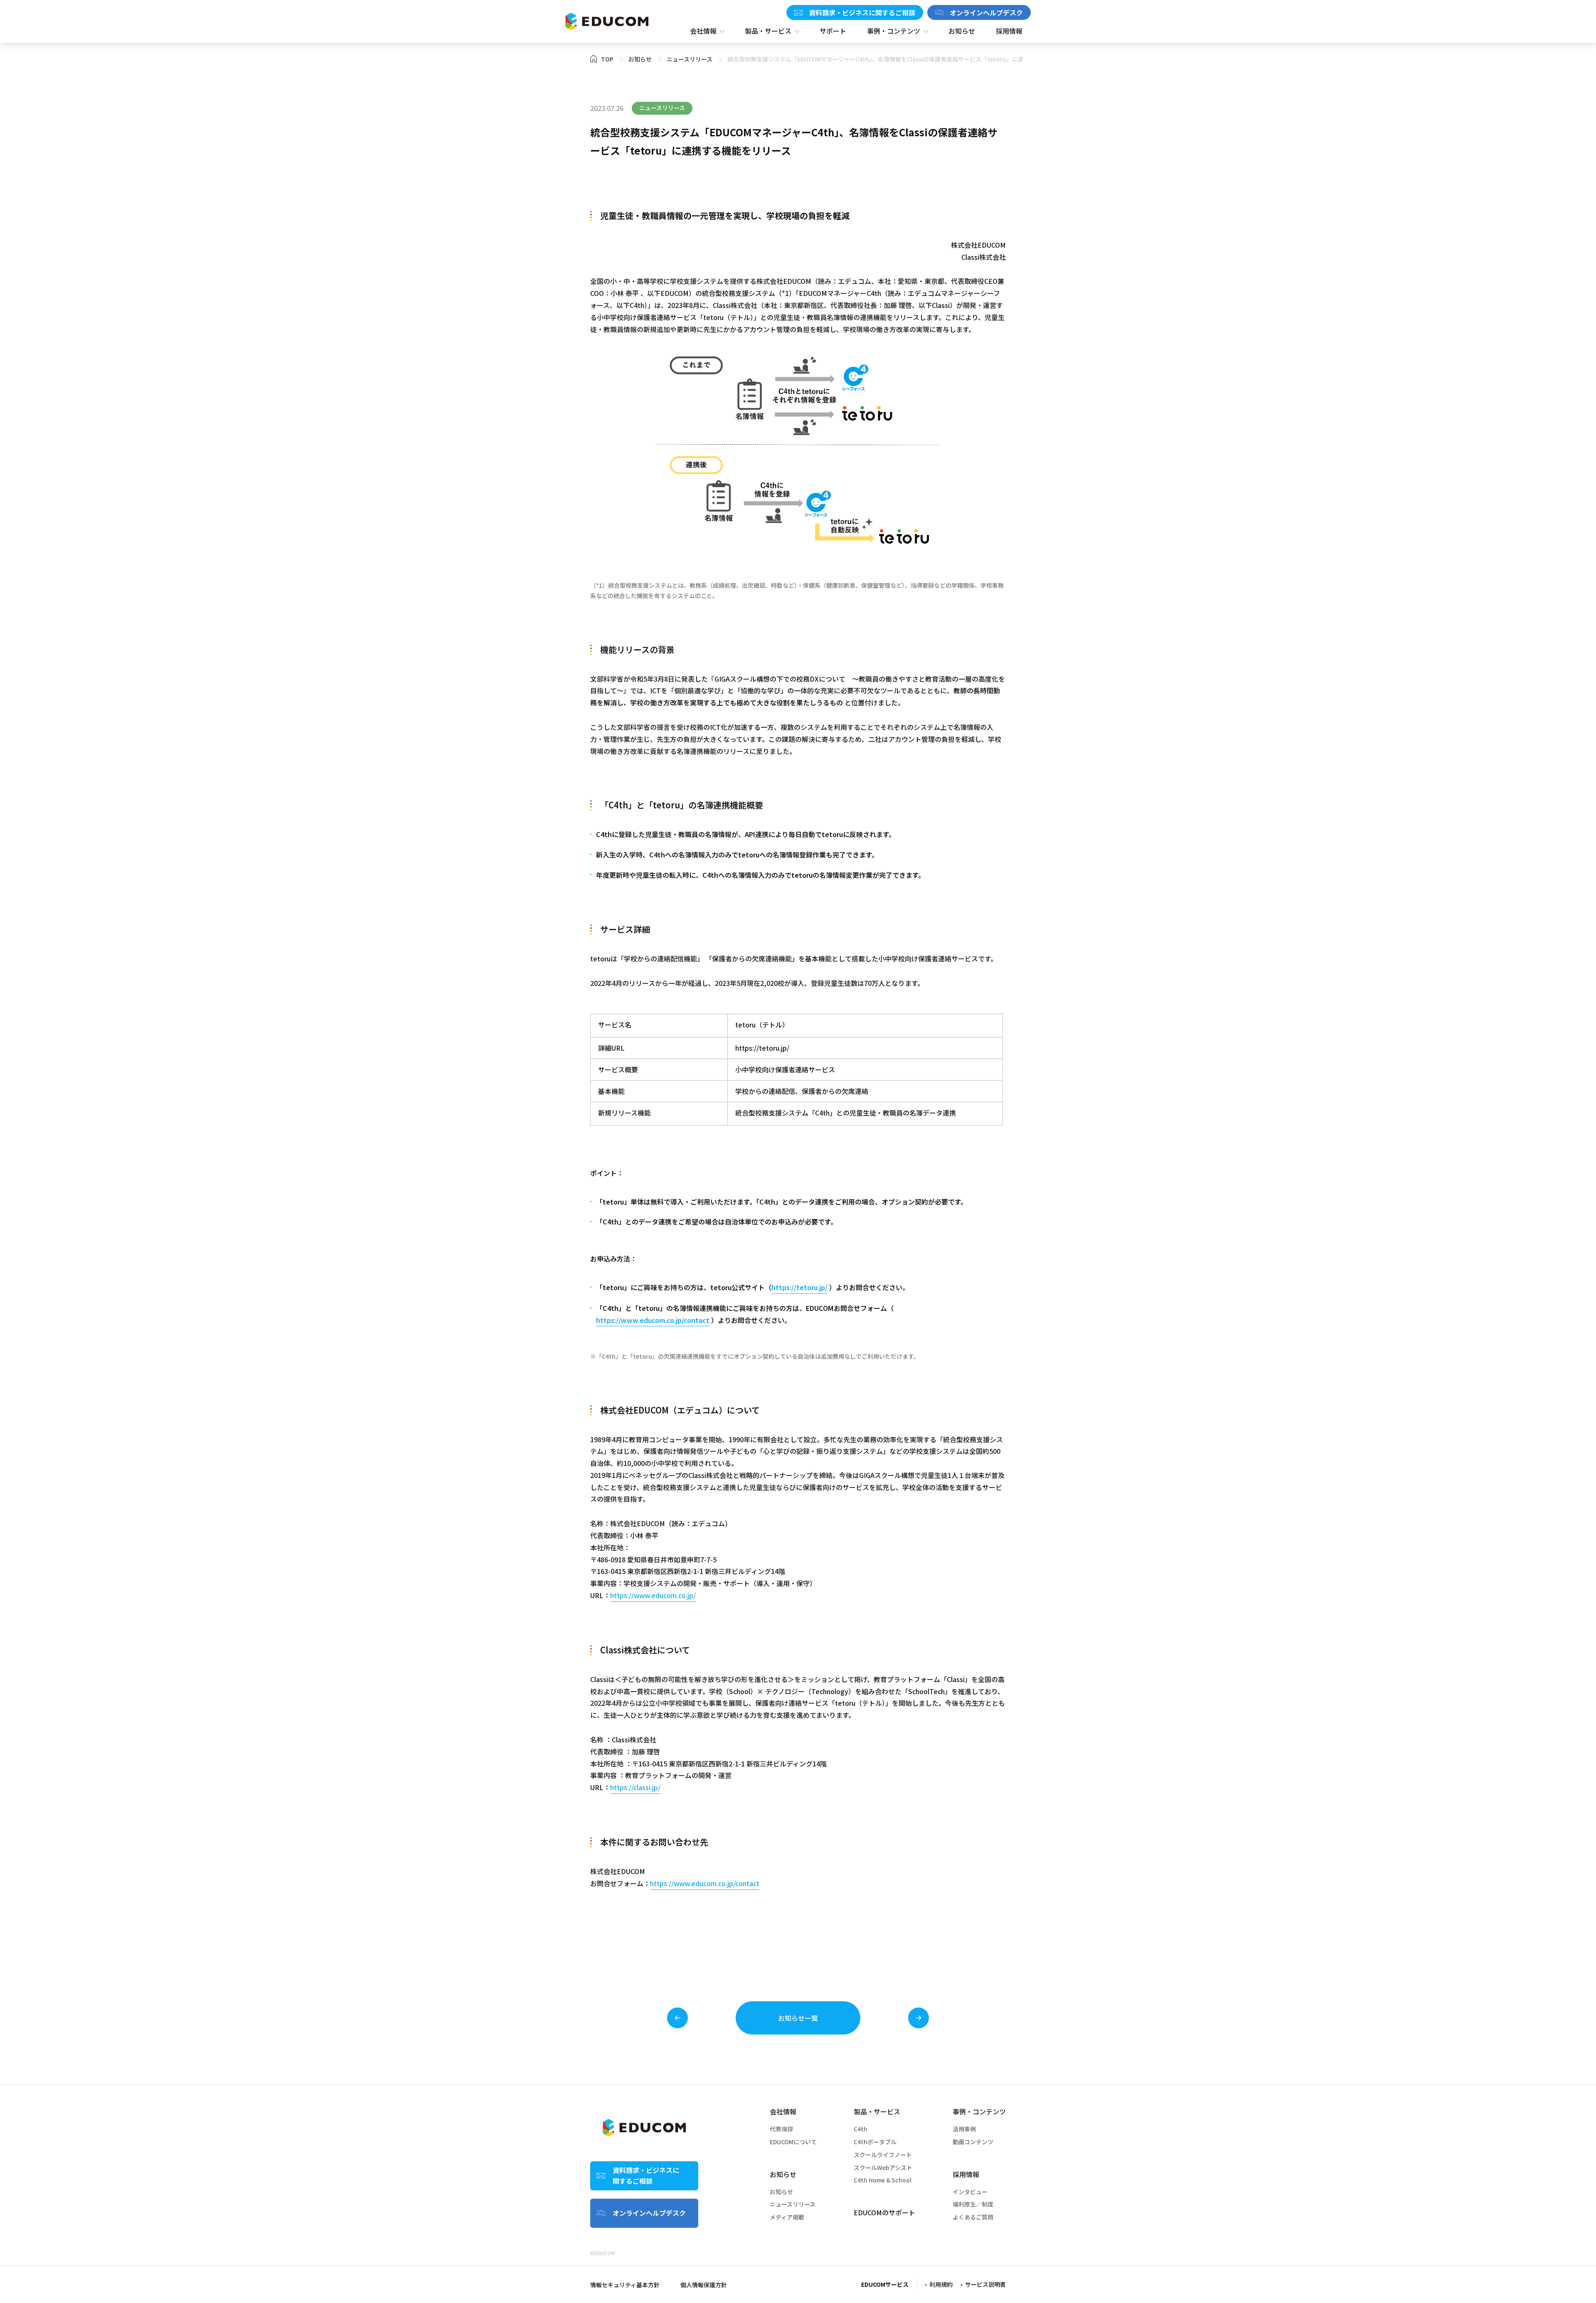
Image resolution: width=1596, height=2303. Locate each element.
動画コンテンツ (973, 2142)
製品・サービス (877, 2111)
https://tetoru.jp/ (762, 1048)
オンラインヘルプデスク (986, 12)
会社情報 (783, 2111)
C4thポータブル (875, 2142)
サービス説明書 (985, 2284)
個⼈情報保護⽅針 (704, 2285)
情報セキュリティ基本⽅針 (625, 2285)
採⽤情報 (966, 2174)
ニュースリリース (793, 2204)
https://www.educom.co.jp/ (653, 1595)
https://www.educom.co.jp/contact (653, 1320)
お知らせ (783, 2174)
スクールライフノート (883, 2155)
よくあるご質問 (973, 2217)
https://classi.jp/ (635, 1787)
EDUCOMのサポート (884, 2212)
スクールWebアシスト (883, 2168)
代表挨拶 (781, 2129)
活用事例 (964, 2129)
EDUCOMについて (793, 2142)
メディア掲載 (787, 2217)
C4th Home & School (883, 2180)
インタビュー (970, 2192)
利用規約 (941, 2284)
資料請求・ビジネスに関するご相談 (862, 12)
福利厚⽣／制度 (973, 2204)
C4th (861, 2129)
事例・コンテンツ (979, 2111)
